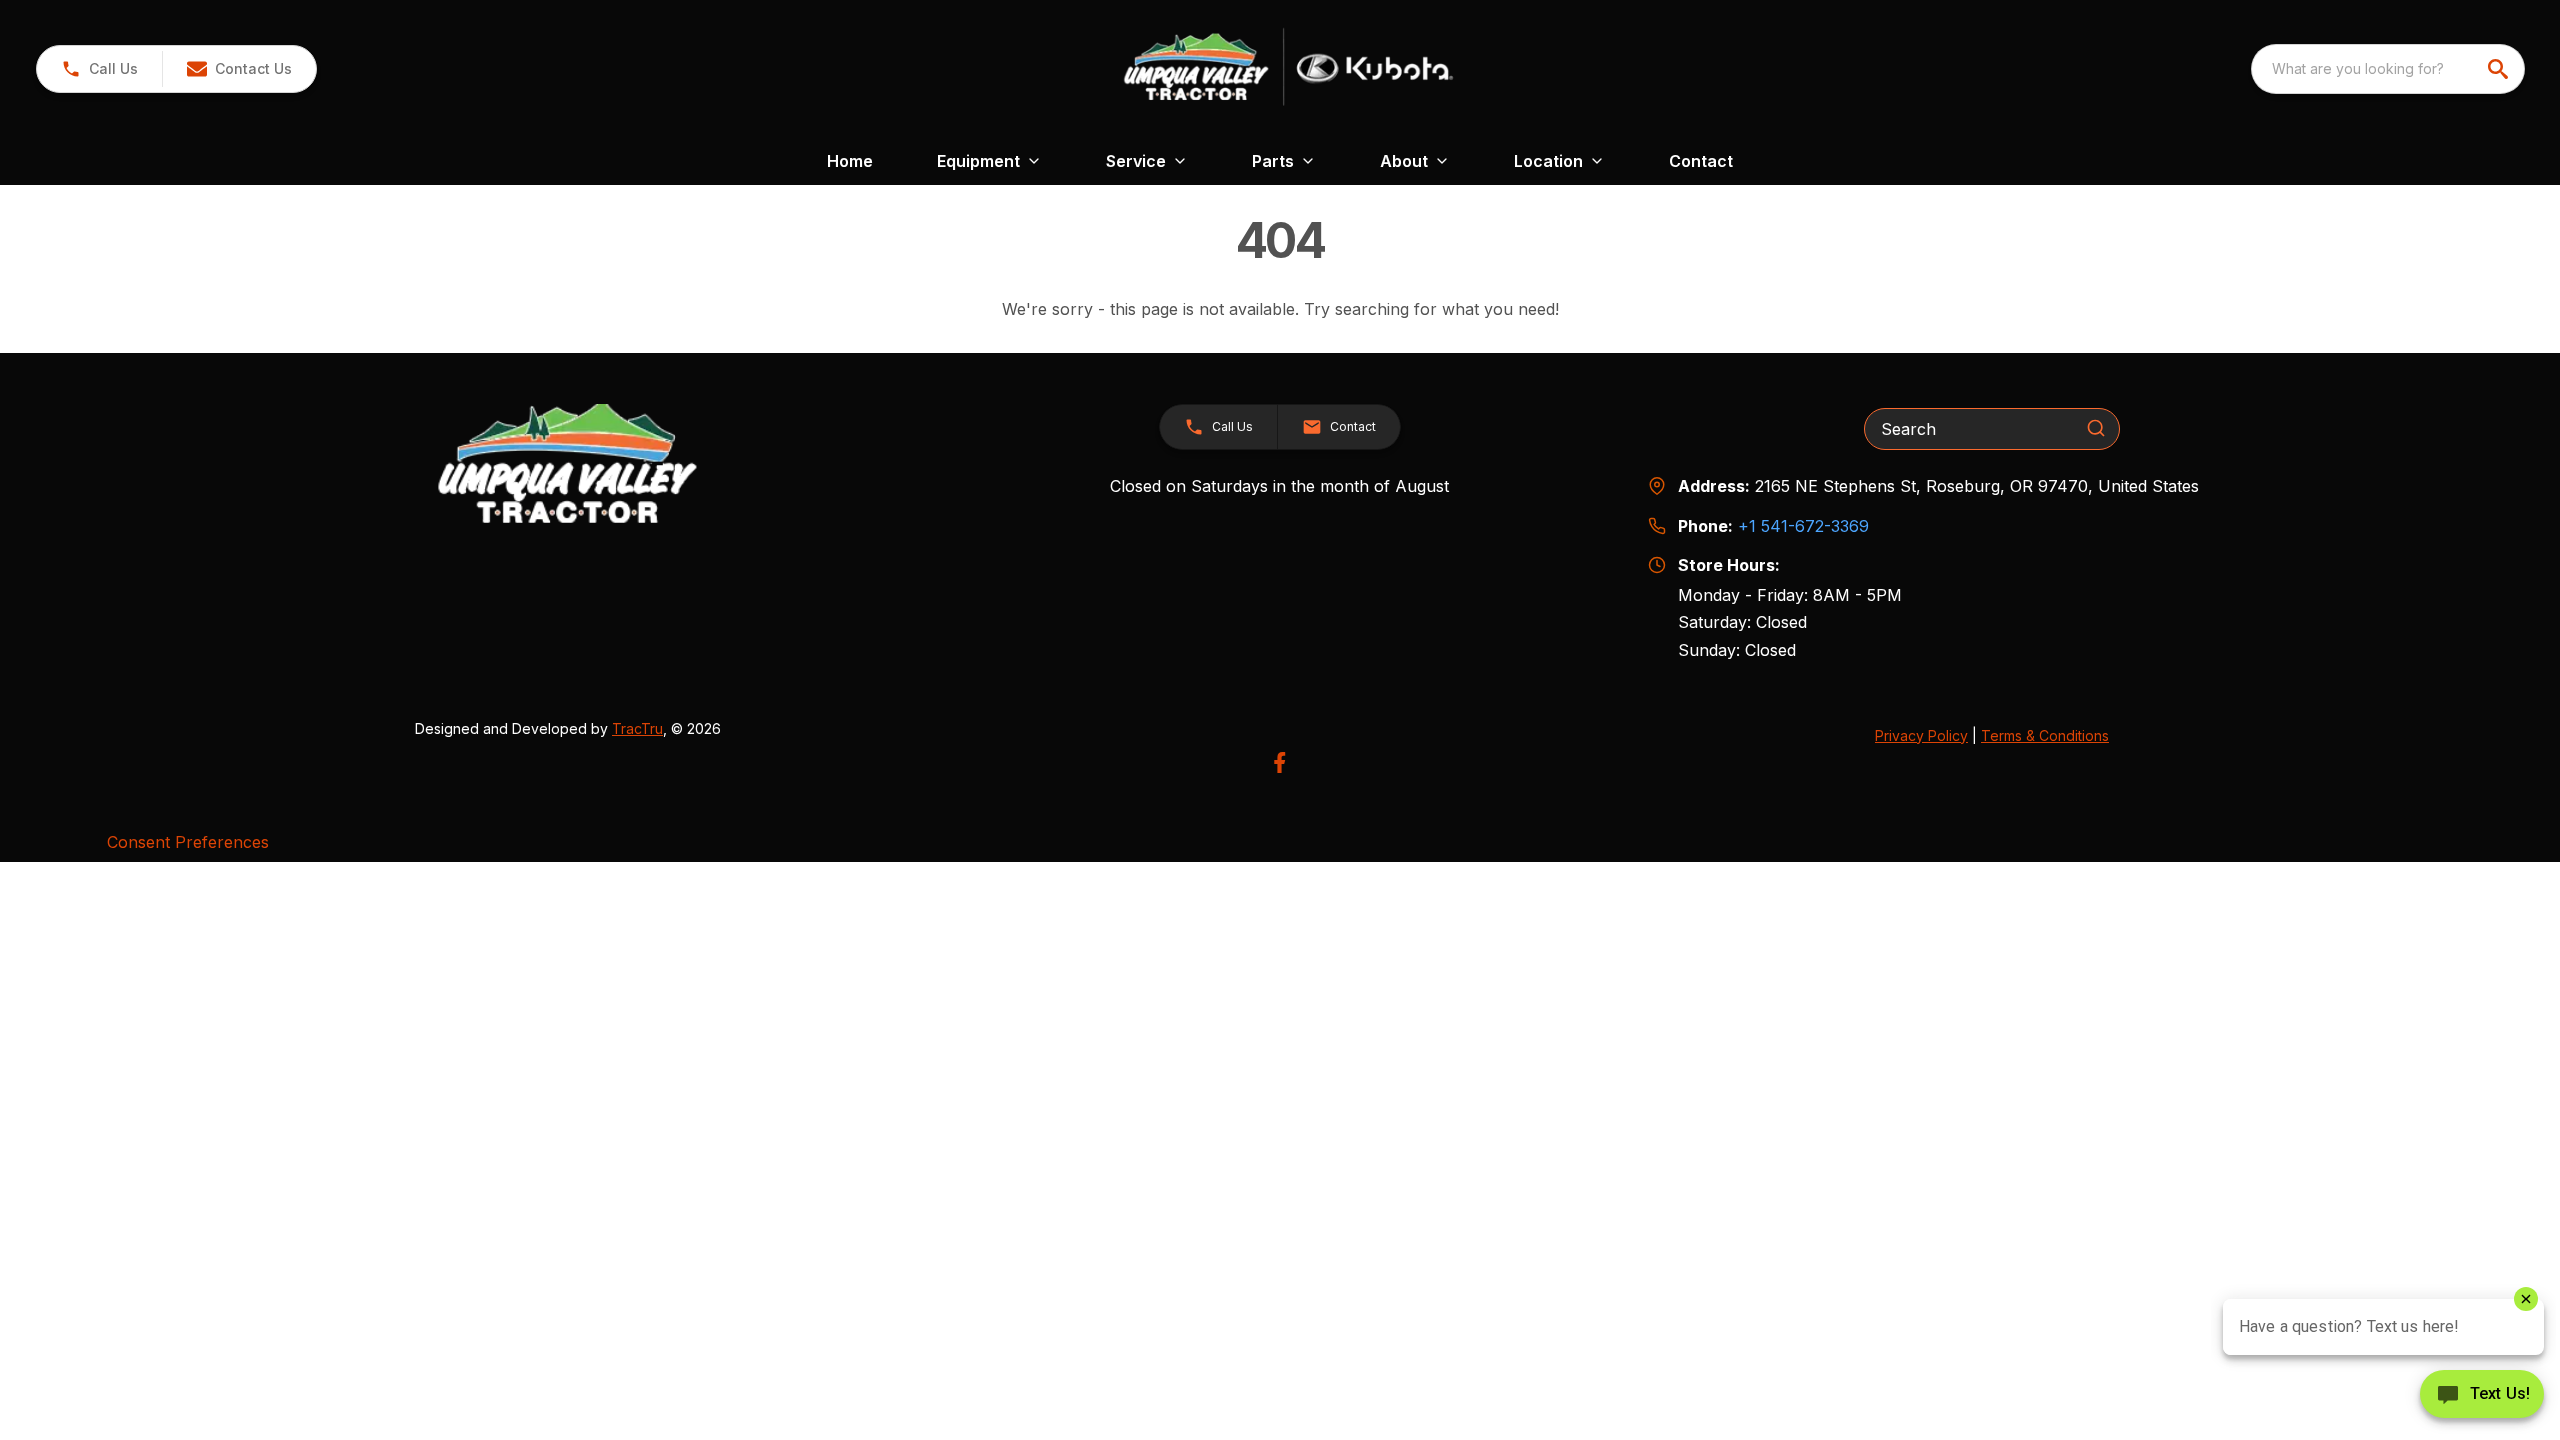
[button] (99, 69)
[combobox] (2388, 69)
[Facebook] (1279, 762)
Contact (1701, 161)
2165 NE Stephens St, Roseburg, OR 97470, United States (1977, 486)
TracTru (637, 728)
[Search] (2096, 428)
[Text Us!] (2482, 1396)
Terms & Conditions (2045, 735)
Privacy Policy (1921, 735)
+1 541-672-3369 (1803, 526)
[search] (2500, 69)
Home (850, 161)
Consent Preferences (188, 842)
